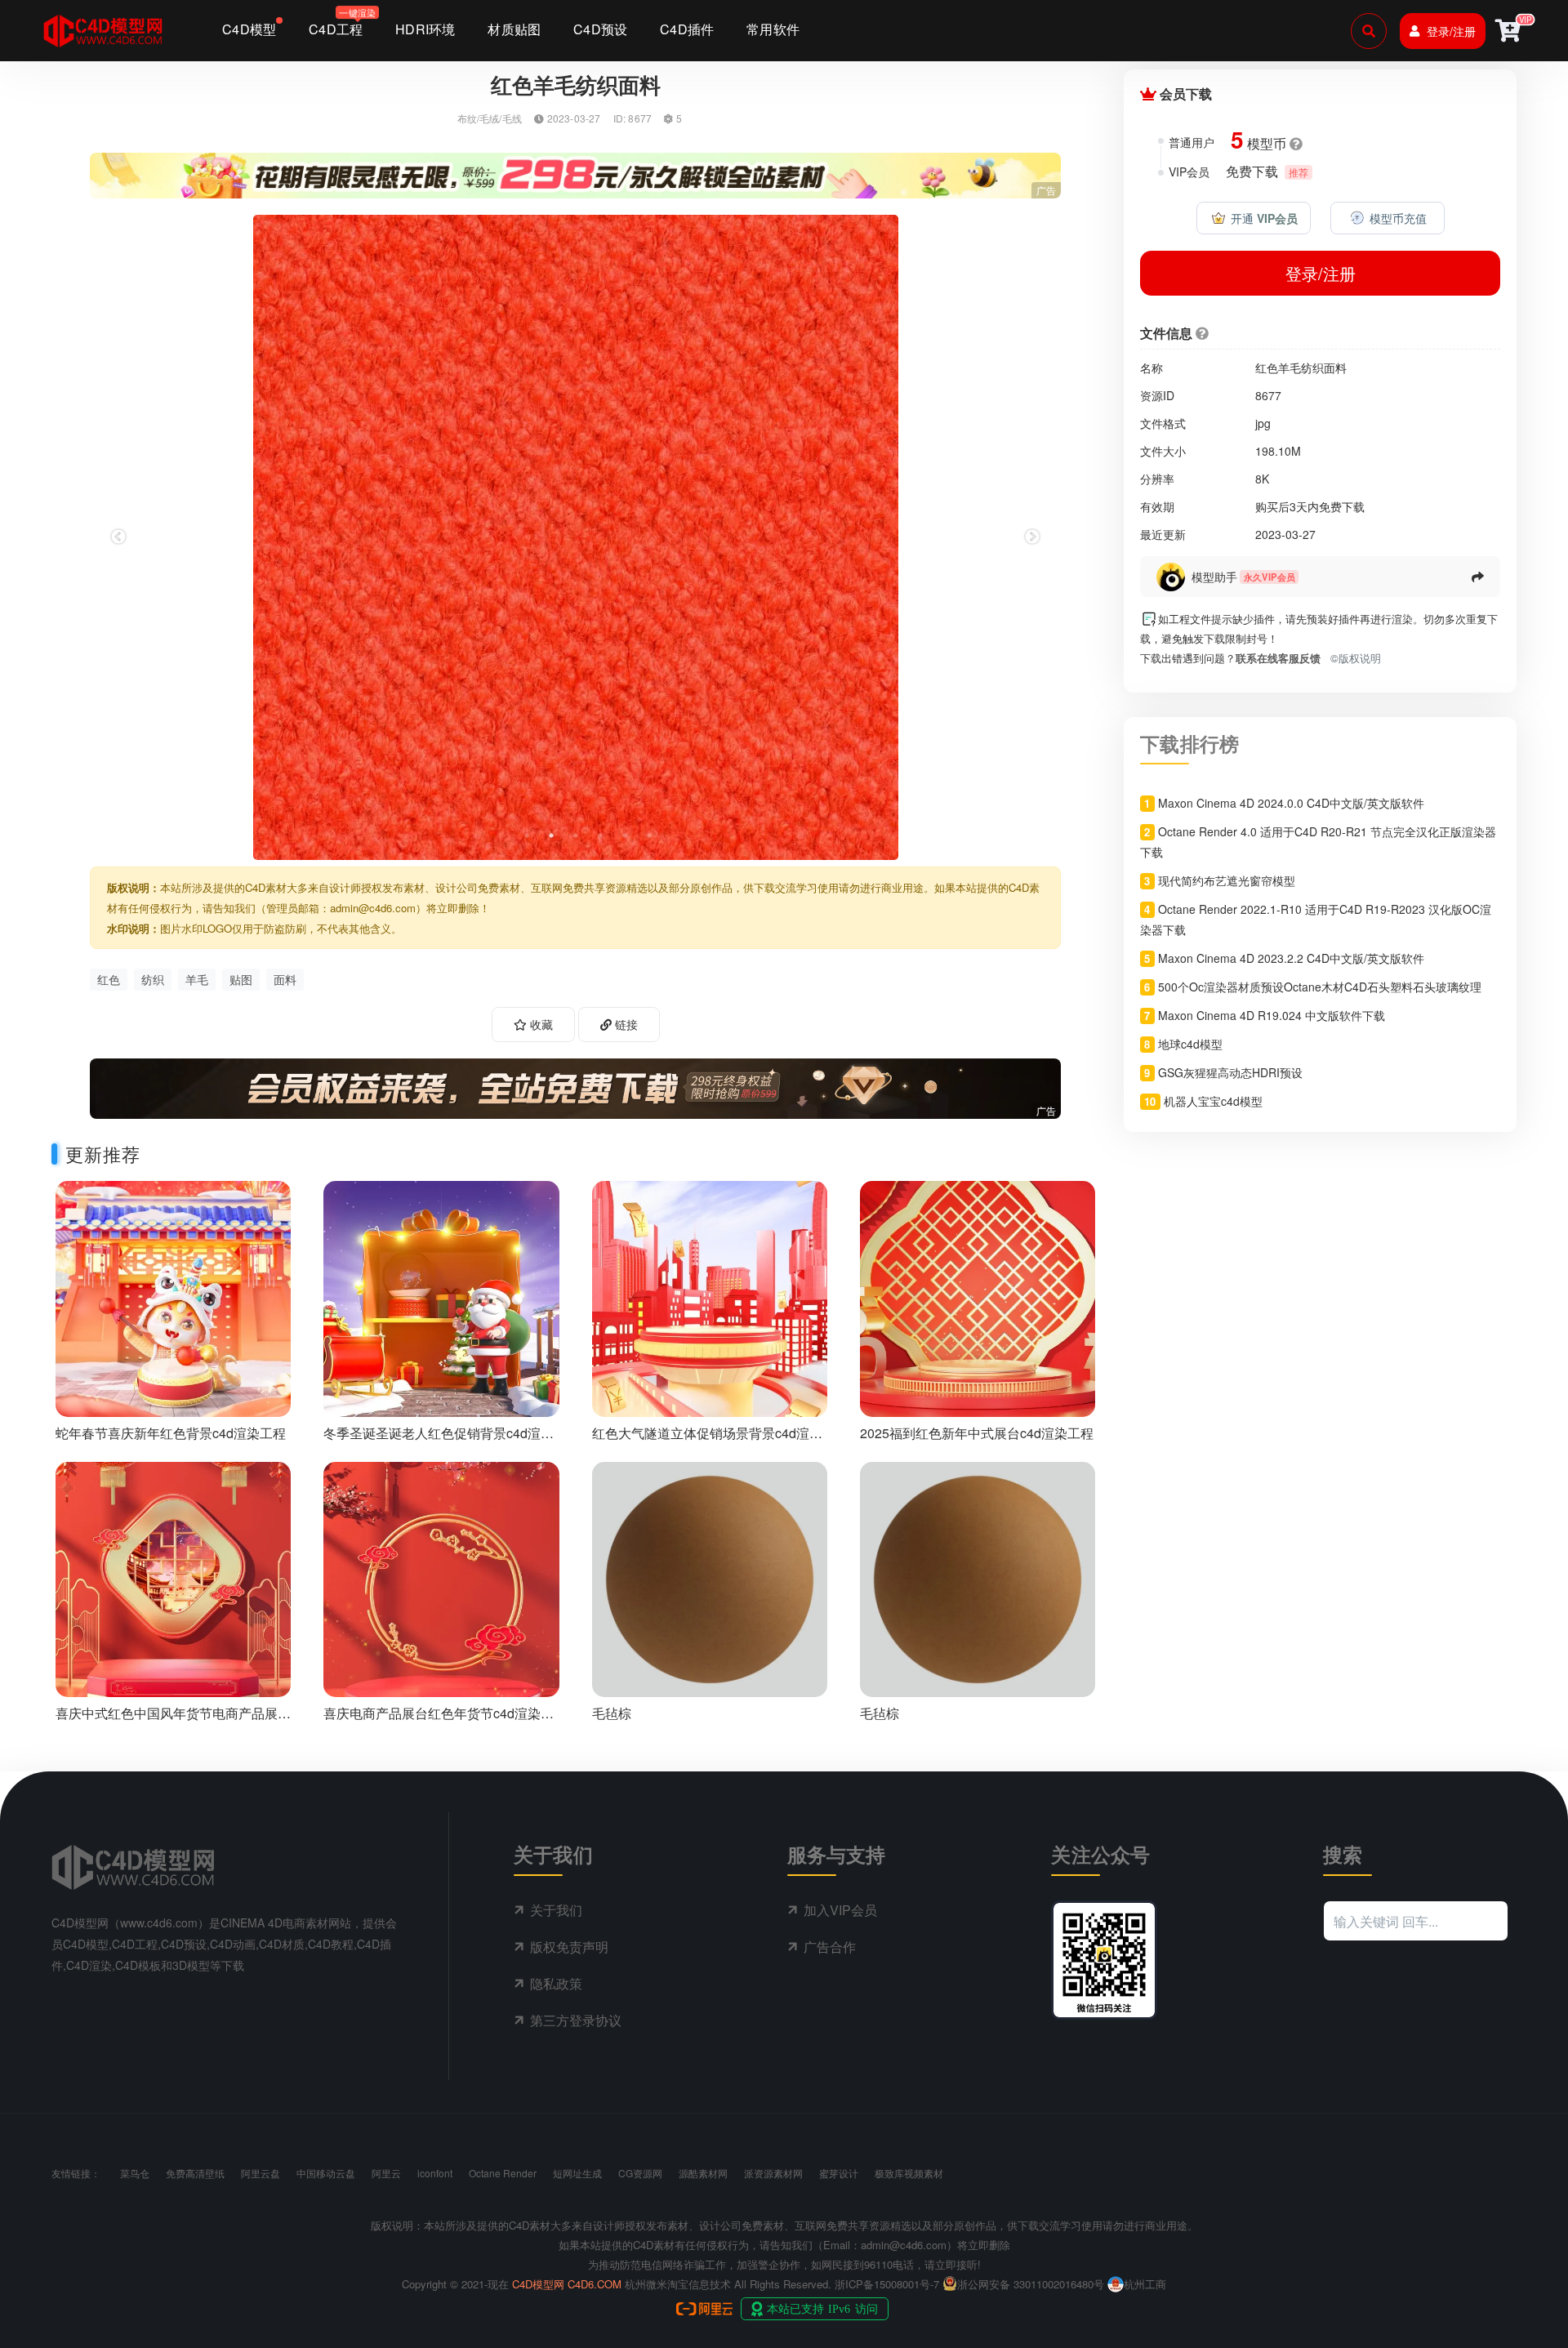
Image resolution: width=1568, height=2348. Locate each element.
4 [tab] (600, 835)
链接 (625, 1024)
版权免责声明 (569, 1947)
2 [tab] (551, 835)
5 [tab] (625, 835)
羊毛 (197, 979)
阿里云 (386, 2173)
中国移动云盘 (326, 2173)
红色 (109, 979)
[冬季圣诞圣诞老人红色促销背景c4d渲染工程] (441, 1297)
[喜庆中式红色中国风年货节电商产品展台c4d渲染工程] (173, 1577)
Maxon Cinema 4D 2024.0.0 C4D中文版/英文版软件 (1291, 803)
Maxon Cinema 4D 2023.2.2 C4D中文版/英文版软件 (1291, 958)
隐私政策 (556, 1983)
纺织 (153, 979)
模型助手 (1214, 577)
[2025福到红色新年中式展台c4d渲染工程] (978, 1297)
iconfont (435, 2173)
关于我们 (556, 1910)
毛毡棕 (612, 1713)
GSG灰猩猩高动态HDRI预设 (1230, 1072)
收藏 (540, 1024)
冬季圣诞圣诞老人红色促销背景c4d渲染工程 (439, 1441)
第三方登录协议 (576, 2020)
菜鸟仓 (135, 2173)
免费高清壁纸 (195, 2173)
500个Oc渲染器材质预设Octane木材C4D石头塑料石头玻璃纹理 (1320, 987)
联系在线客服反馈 (1278, 658)
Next (1032, 537)
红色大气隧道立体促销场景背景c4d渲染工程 (707, 1441)
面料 (285, 979)
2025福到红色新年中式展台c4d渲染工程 (977, 1433)
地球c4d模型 (1190, 1044)
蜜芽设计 (839, 2173)
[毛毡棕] (710, 1577)
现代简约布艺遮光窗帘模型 (1227, 880)
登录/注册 (1451, 31)
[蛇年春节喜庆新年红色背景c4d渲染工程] (173, 1297)
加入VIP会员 (840, 1910)
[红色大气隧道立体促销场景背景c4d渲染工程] (710, 1297)
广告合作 (830, 1947)
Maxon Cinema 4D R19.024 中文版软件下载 (1272, 1015)
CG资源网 (640, 2173)
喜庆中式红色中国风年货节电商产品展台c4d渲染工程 (173, 1721)
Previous (118, 537)
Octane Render (503, 2173)
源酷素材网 (703, 2173)
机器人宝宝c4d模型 (1213, 1101)
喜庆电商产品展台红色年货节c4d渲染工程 (439, 1721)
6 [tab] (649, 835)
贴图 (241, 979)
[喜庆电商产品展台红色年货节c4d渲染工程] (441, 1577)
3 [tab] (576, 835)
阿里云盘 (261, 2173)
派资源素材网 (773, 2173)
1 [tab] (527, 835)
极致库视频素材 (909, 2173)
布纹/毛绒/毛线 (490, 118)
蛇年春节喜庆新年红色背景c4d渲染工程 (171, 1433)
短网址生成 (577, 2173)
